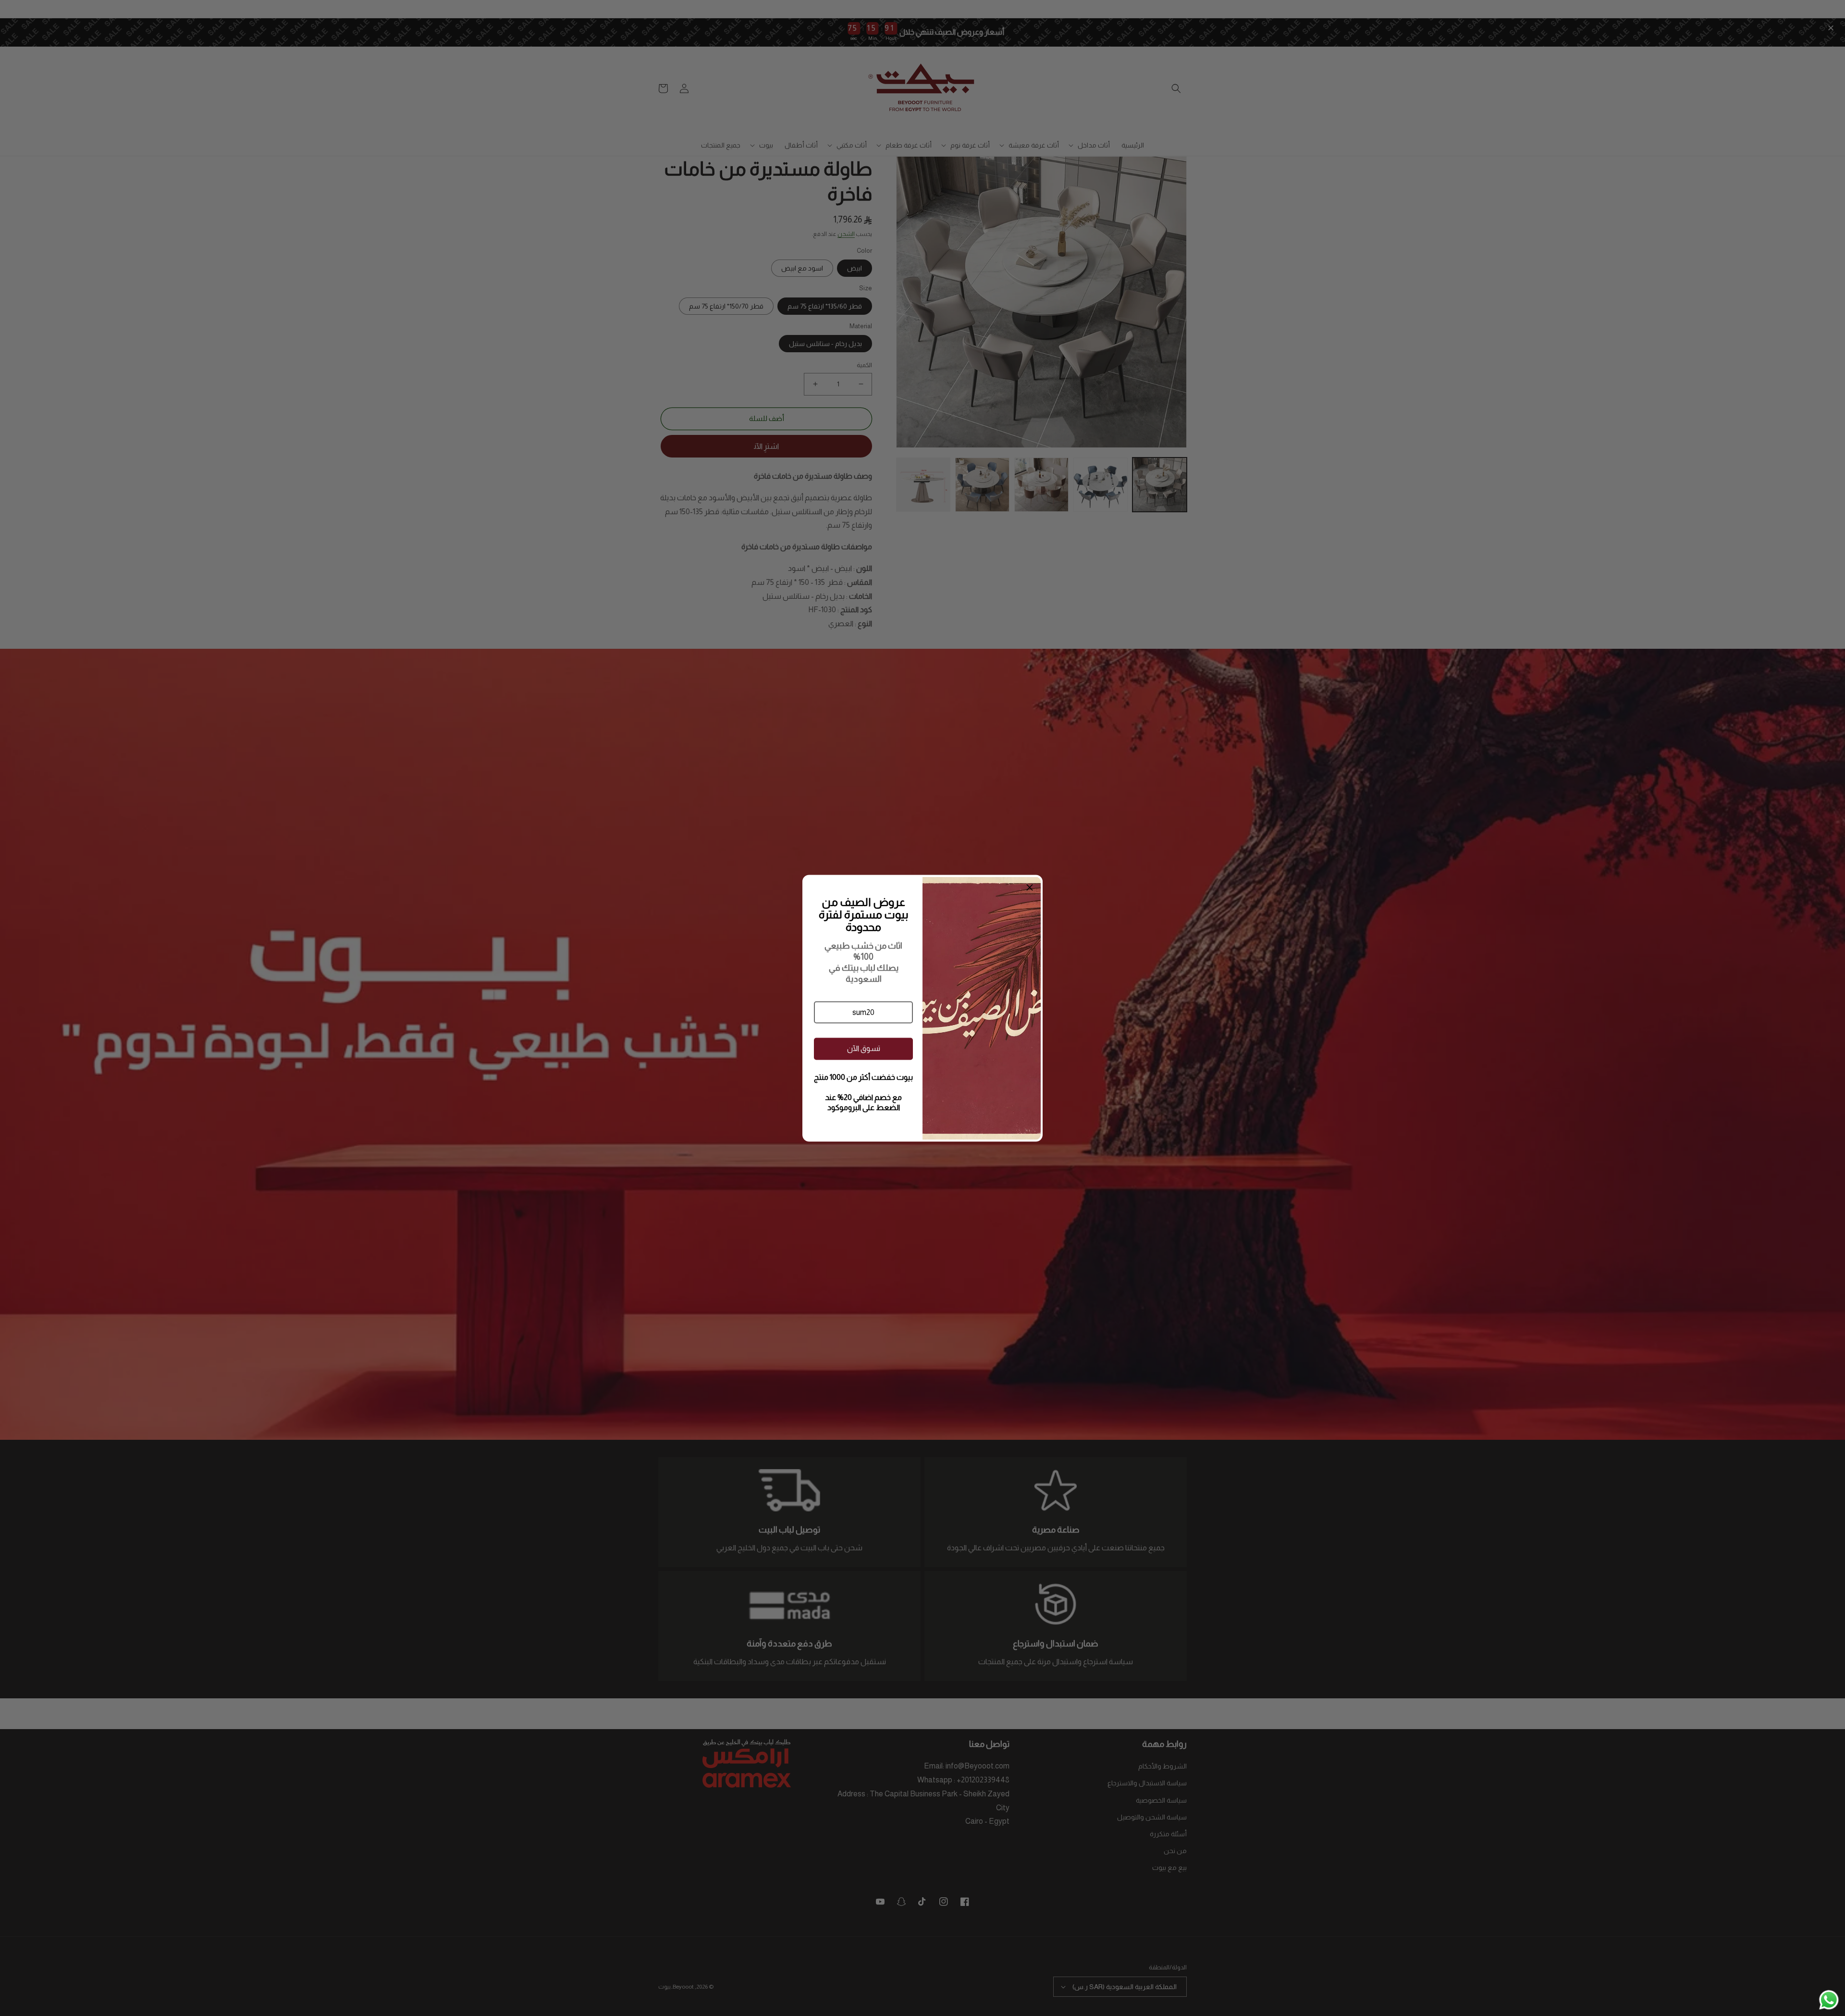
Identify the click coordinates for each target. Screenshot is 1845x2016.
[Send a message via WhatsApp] (1829, 2000)
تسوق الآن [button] (864, 1048)
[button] (863, 1012)
